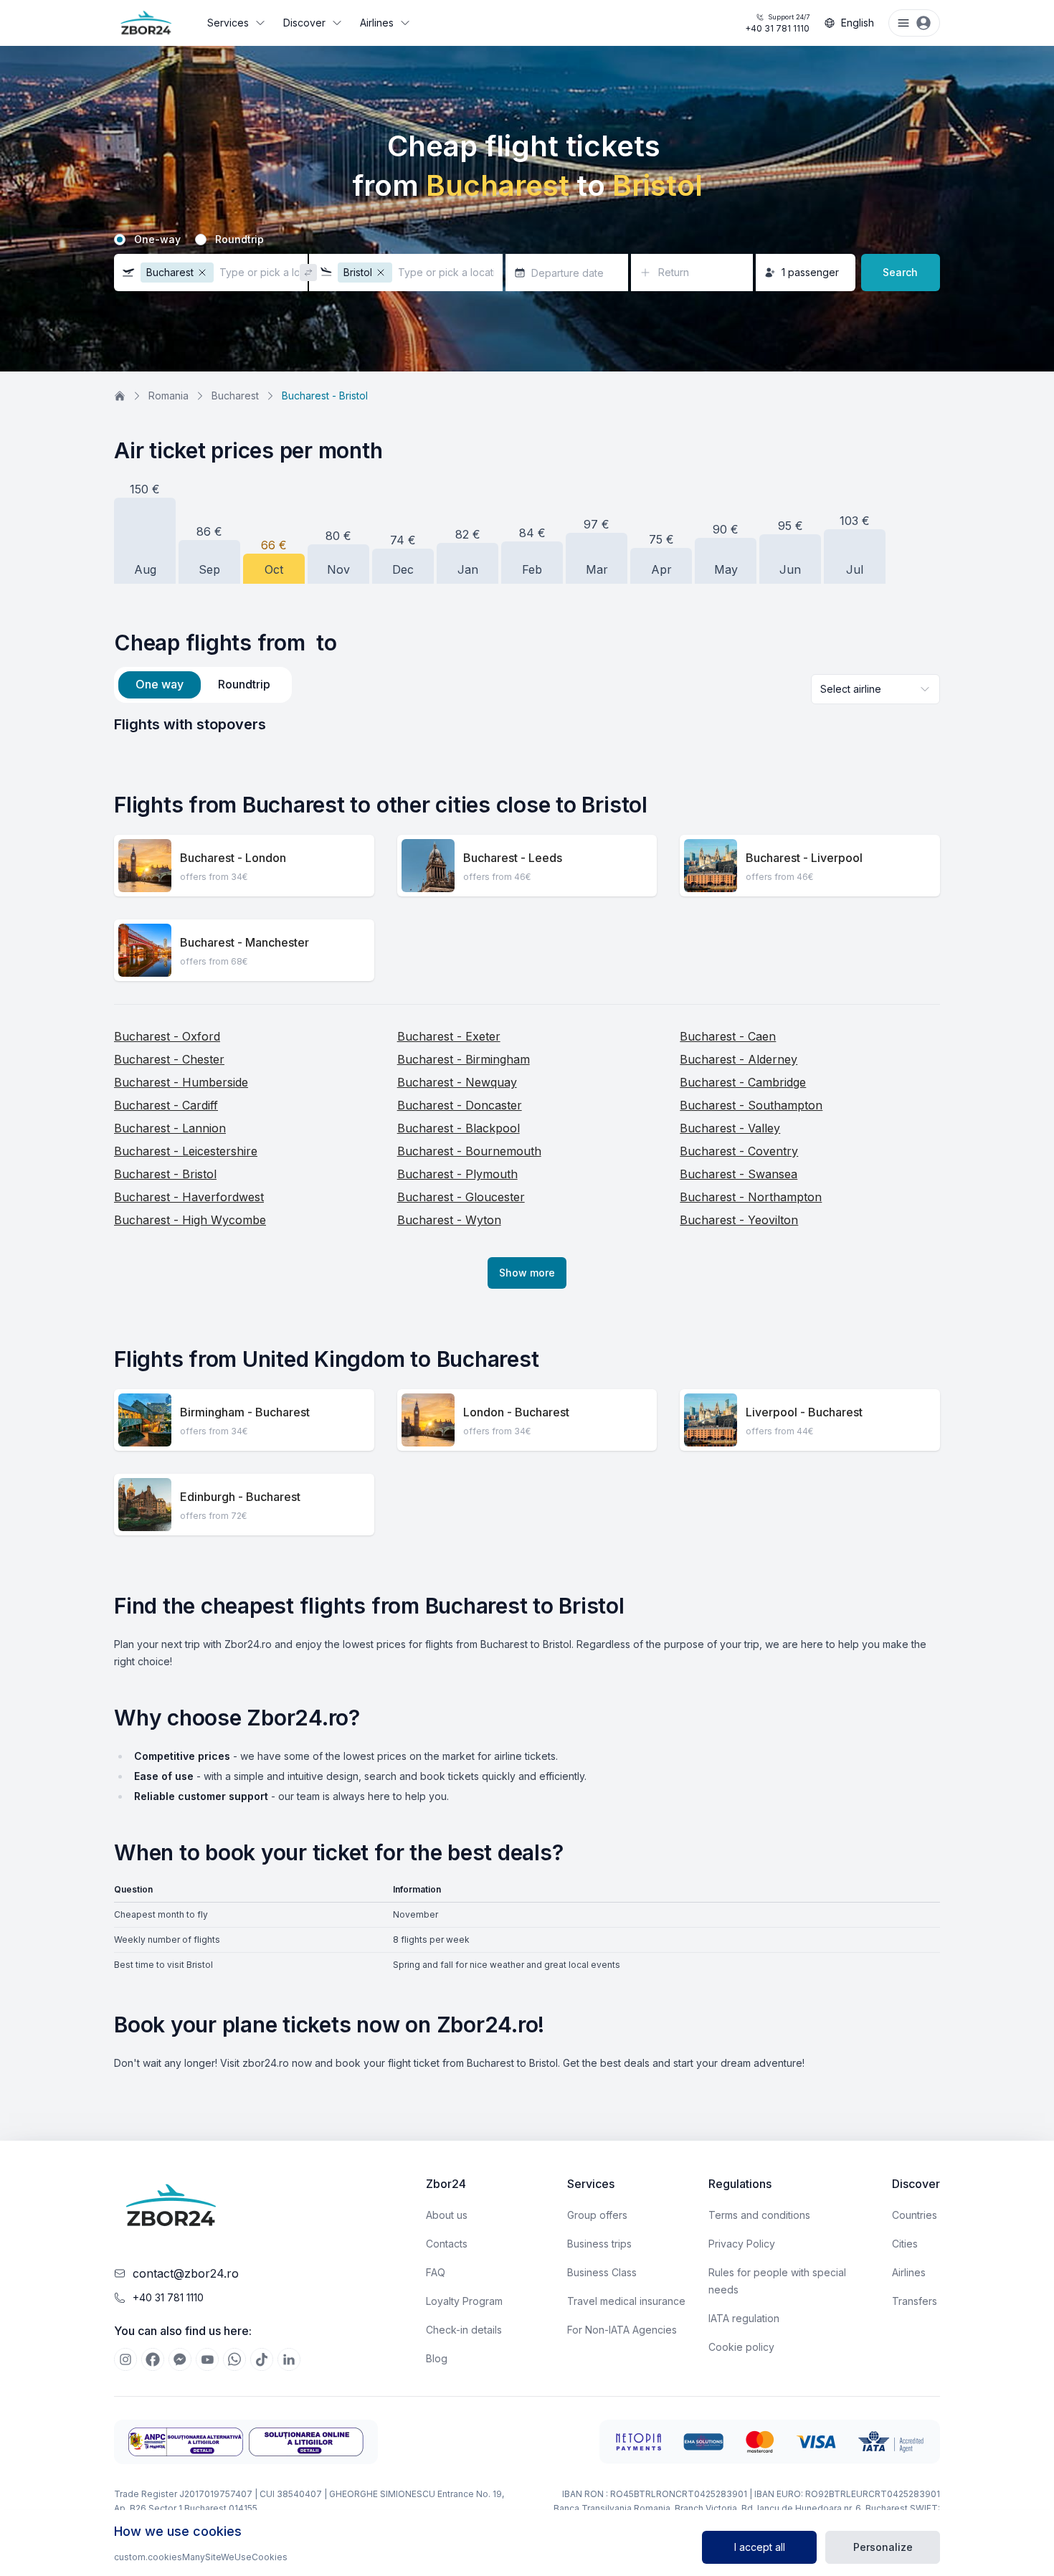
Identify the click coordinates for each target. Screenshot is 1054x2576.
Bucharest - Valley (730, 1128)
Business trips (599, 2244)
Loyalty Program (464, 2301)
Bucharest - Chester (169, 1059)
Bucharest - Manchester (244, 942)
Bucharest (235, 396)
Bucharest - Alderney (739, 1059)
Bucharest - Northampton (751, 1197)
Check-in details (464, 2330)
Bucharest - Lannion (170, 1128)
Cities (905, 2244)
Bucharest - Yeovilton (739, 1220)
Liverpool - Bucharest (804, 1412)
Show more (527, 1273)
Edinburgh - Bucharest (240, 1497)
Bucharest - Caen (728, 1036)
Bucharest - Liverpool (804, 858)
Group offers (597, 2215)
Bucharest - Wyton (449, 1220)
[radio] (120, 240)
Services (228, 23)
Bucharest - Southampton (751, 1105)
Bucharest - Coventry (739, 1151)
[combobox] (875, 689)
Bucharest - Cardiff (166, 1105)
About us (447, 2215)
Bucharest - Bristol (165, 1174)
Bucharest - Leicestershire (186, 1151)
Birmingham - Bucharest (245, 1412)
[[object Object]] (125, 2359)
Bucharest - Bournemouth (469, 1151)
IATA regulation (744, 2318)
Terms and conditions (759, 2215)
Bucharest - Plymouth (457, 1174)
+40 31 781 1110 (777, 23)
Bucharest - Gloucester (461, 1197)
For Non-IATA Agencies (622, 2330)
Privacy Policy (742, 2244)
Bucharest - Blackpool (459, 1128)
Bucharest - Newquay (457, 1082)
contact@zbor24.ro (186, 2273)
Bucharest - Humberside (181, 1082)
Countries (915, 2215)
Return (674, 272)
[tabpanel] (527, 724)
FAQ (436, 2272)
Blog (437, 2358)
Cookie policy (741, 2347)
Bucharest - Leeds (513, 858)
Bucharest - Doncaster (460, 1105)
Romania (168, 396)
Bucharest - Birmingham (464, 1059)
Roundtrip (239, 240)
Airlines (377, 23)
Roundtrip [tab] (244, 684)
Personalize (883, 2547)
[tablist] (203, 685)
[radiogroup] (527, 240)
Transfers (915, 2301)
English (858, 23)
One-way (157, 240)
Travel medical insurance (626, 2301)
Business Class (602, 2272)
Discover (304, 23)
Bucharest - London (233, 858)
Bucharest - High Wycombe (190, 1220)
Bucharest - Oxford (167, 1036)
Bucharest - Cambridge (743, 1082)
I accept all (760, 2547)
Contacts (447, 2244)
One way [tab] (160, 684)
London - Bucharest (516, 1412)
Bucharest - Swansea (739, 1174)
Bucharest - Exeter (449, 1036)
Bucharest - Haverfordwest (189, 1197)
